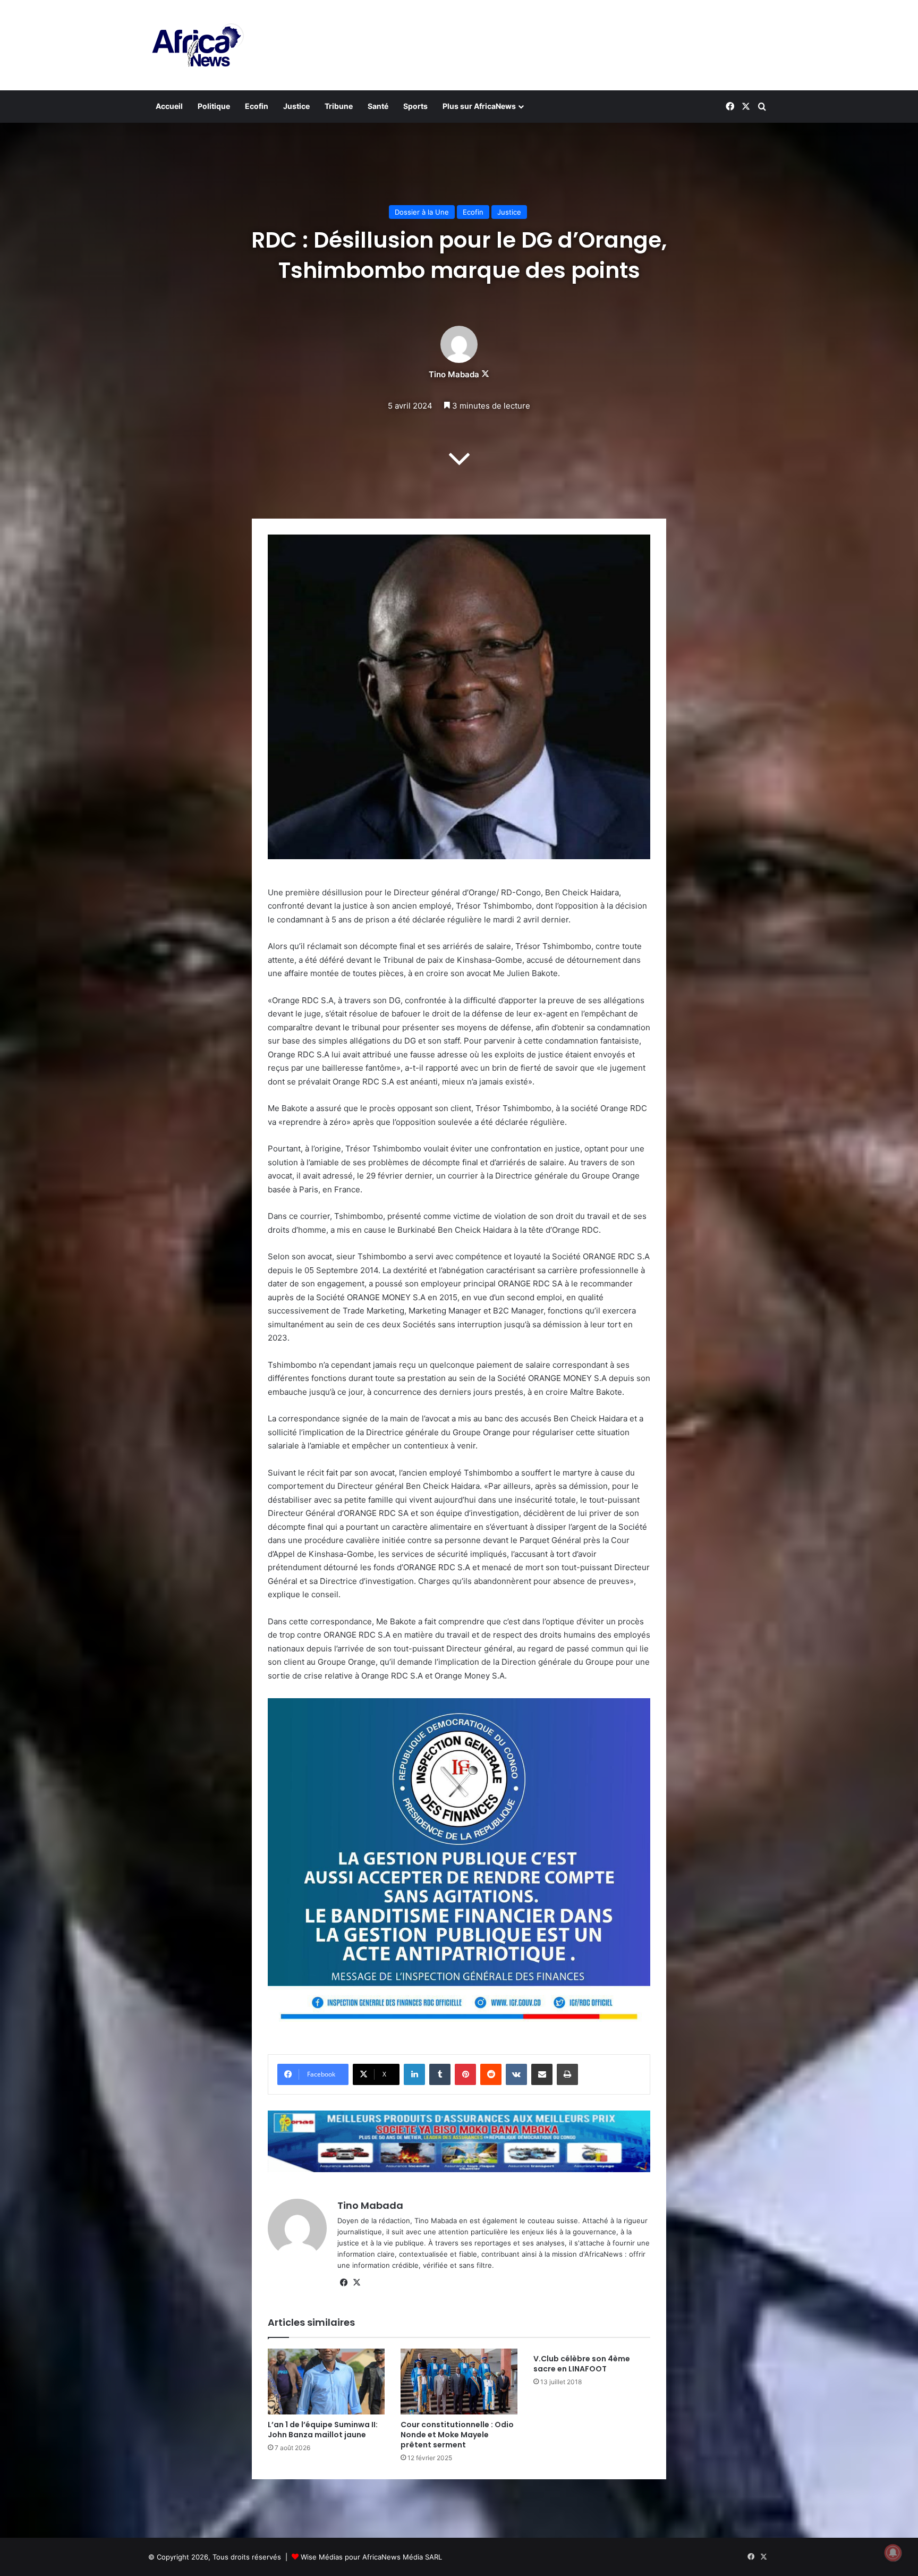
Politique (214, 106)
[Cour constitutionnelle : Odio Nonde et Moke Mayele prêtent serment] (459, 2382)
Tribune (339, 106)
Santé (378, 106)
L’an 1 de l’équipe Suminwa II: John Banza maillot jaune (323, 2430)
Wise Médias (322, 2557)
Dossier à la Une (422, 212)
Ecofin (257, 106)
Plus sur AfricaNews (479, 106)
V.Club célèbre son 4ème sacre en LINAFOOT (582, 2364)
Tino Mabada (454, 374)
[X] (356, 2283)
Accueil (169, 106)
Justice (296, 106)
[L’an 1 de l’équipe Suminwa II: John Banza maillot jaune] (326, 2382)
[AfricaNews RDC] (196, 45)
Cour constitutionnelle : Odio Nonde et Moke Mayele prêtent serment (457, 2435)
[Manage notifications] (893, 2553)
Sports (415, 106)
